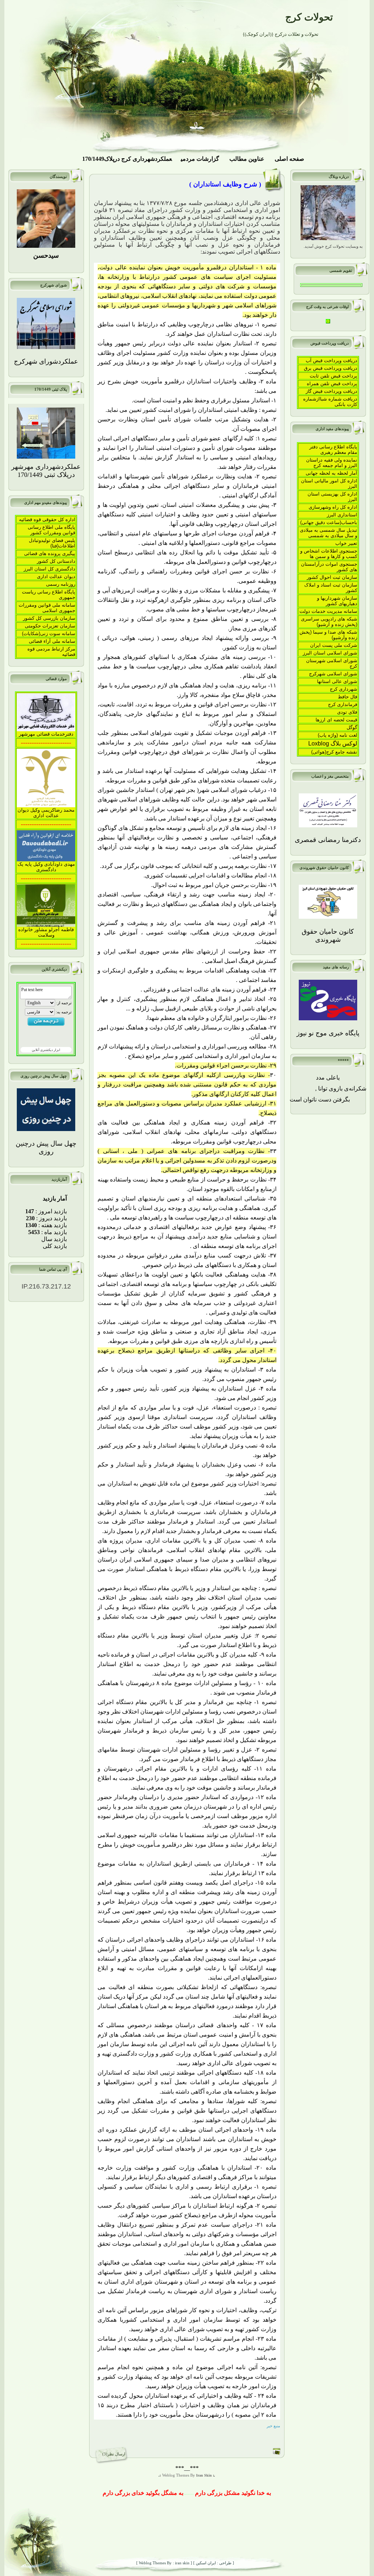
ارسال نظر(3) (114, 2454)
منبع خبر (273, 2426)
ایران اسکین (205, 2563)
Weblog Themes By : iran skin (164, 2563)
